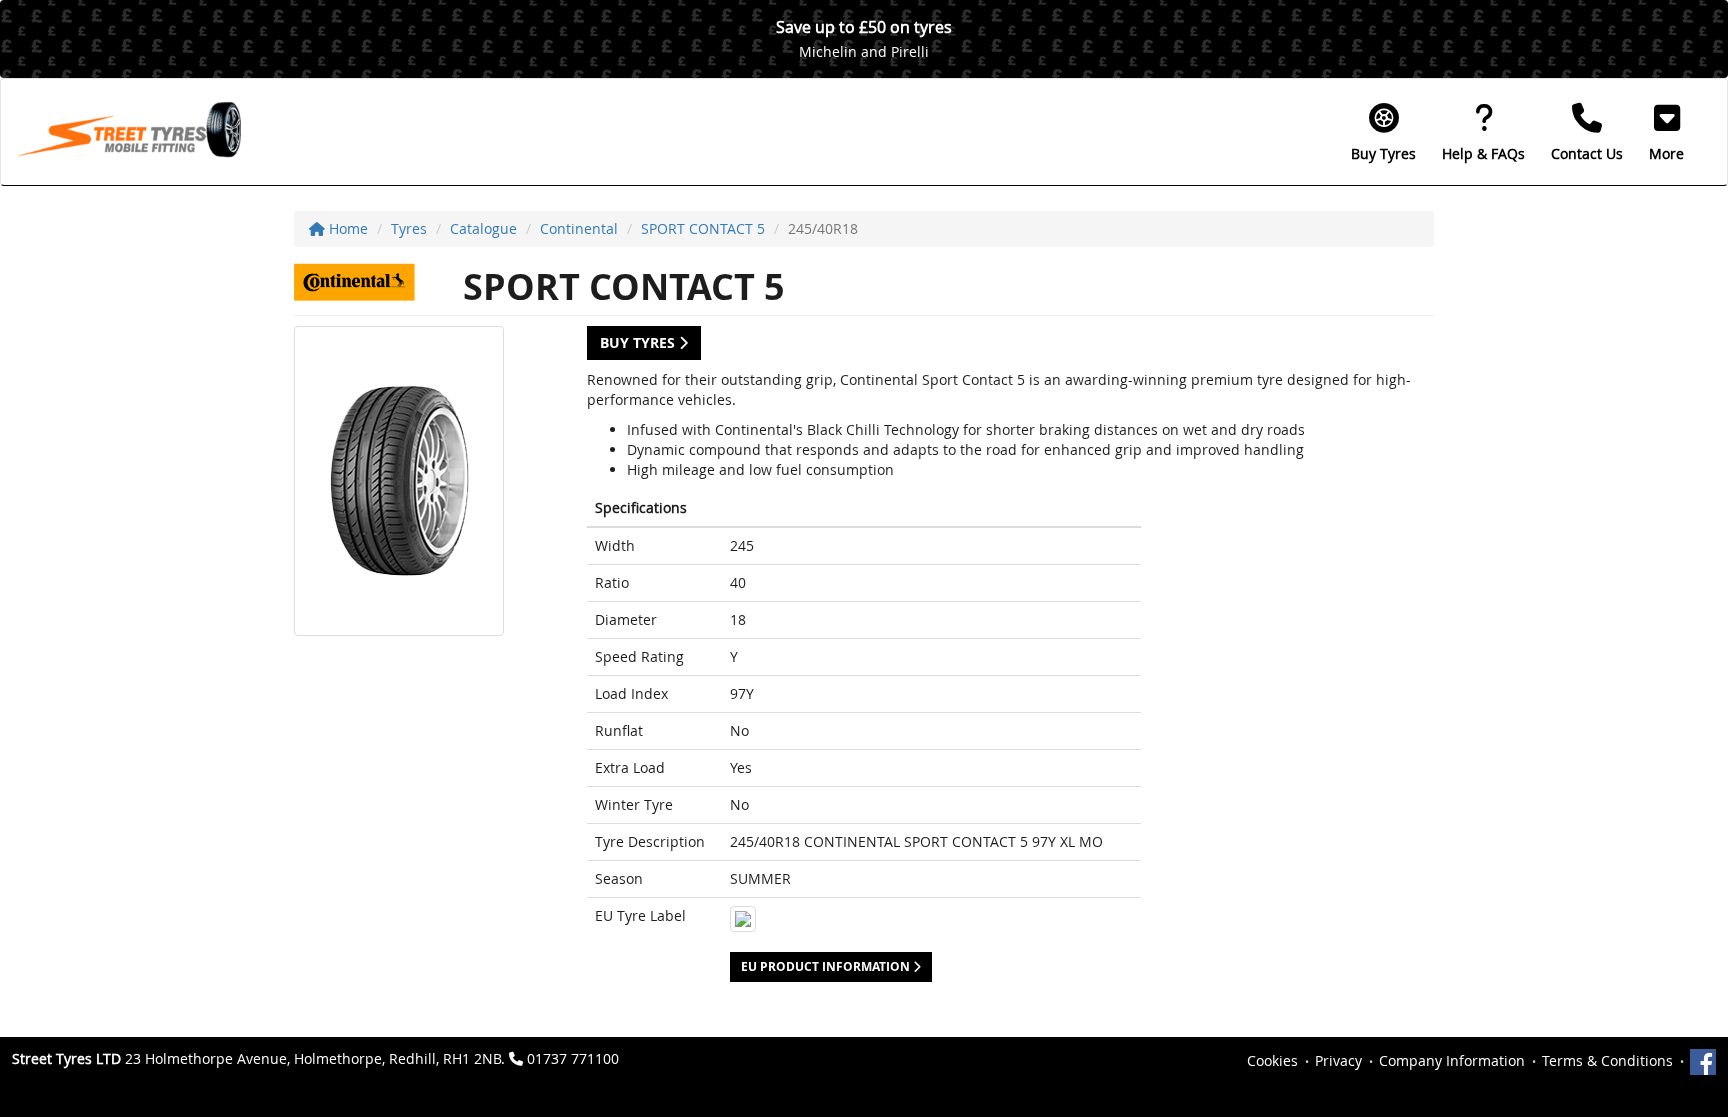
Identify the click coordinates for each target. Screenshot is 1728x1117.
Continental (579, 228)
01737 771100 (573, 1058)
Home (346, 228)
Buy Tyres (639, 342)
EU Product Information (827, 966)
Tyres (409, 228)
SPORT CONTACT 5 (703, 228)
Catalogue (483, 228)
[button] (1666, 132)
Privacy (1338, 1060)
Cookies (1272, 1060)
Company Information (1452, 1060)
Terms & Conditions (1607, 1060)
